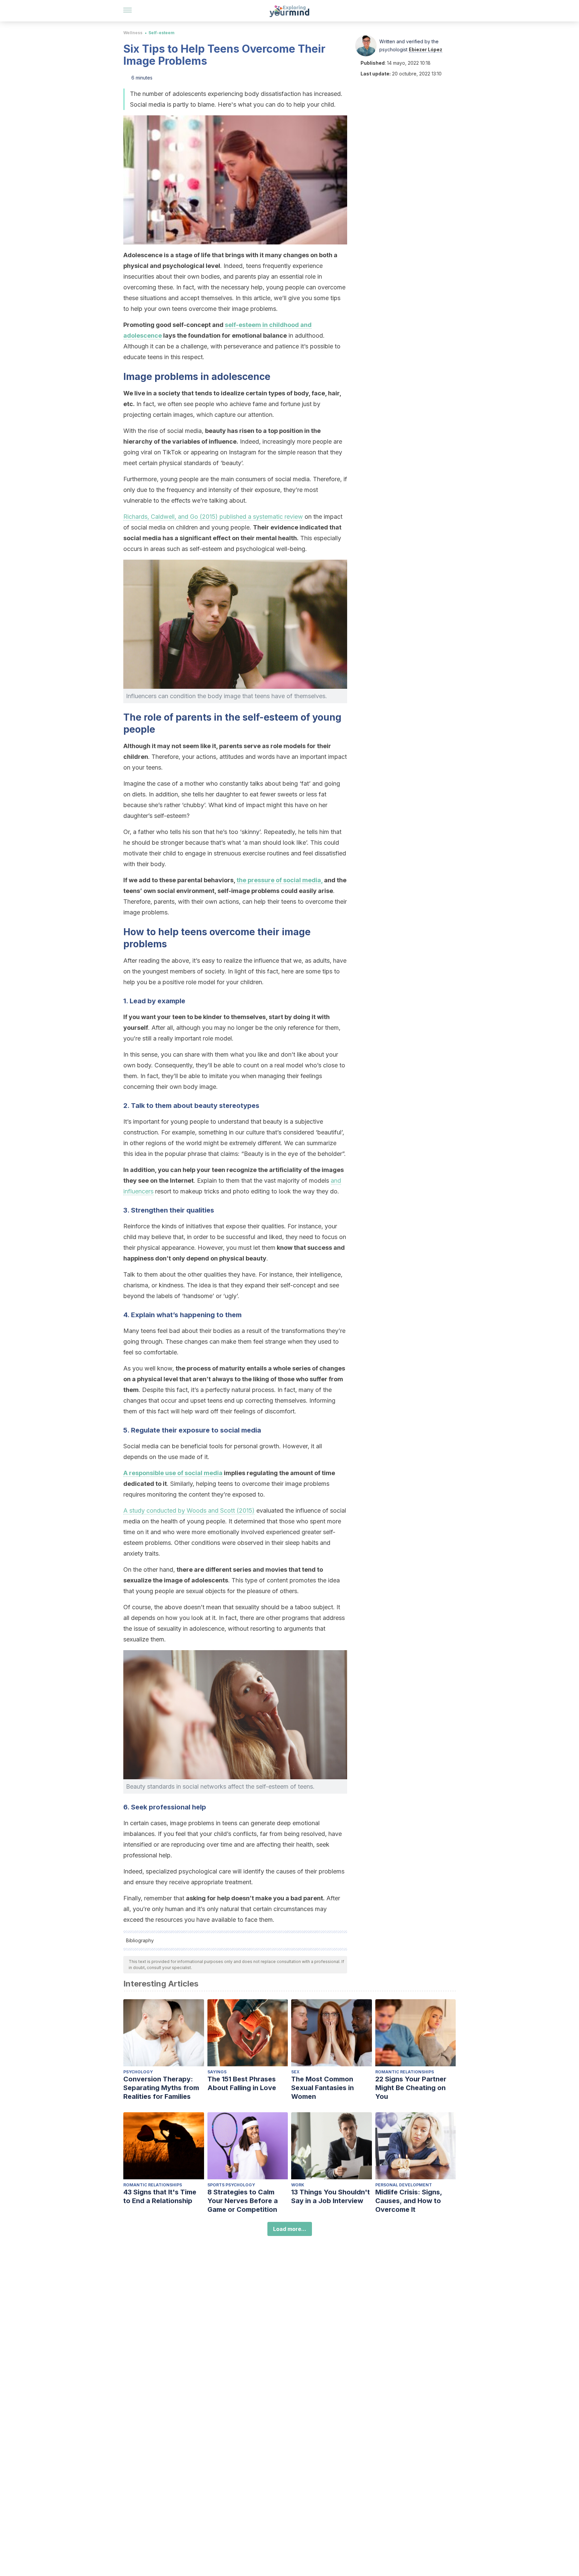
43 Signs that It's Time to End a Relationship (160, 2196)
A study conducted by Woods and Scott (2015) (189, 1510)
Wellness (133, 33)
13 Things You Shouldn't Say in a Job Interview (331, 2196)
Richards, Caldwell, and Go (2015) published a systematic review (213, 517)
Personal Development (404, 2185)
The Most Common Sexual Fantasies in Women (323, 2088)
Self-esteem (162, 33)
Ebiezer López (426, 49)
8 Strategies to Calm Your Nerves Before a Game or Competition (243, 2201)
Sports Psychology (231, 2185)
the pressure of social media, (280, 880)
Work (298, 2185)
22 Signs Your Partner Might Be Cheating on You (411, 2088)
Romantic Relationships (405, 2072)
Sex (295, 2072)
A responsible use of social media (173, 1473)
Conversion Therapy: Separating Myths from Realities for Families (161, 2088)
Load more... (290, 2229)
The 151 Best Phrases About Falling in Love (242, 2083)
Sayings (217, 2072)
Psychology (138, 2072)
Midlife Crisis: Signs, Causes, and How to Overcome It (409, 2201)
